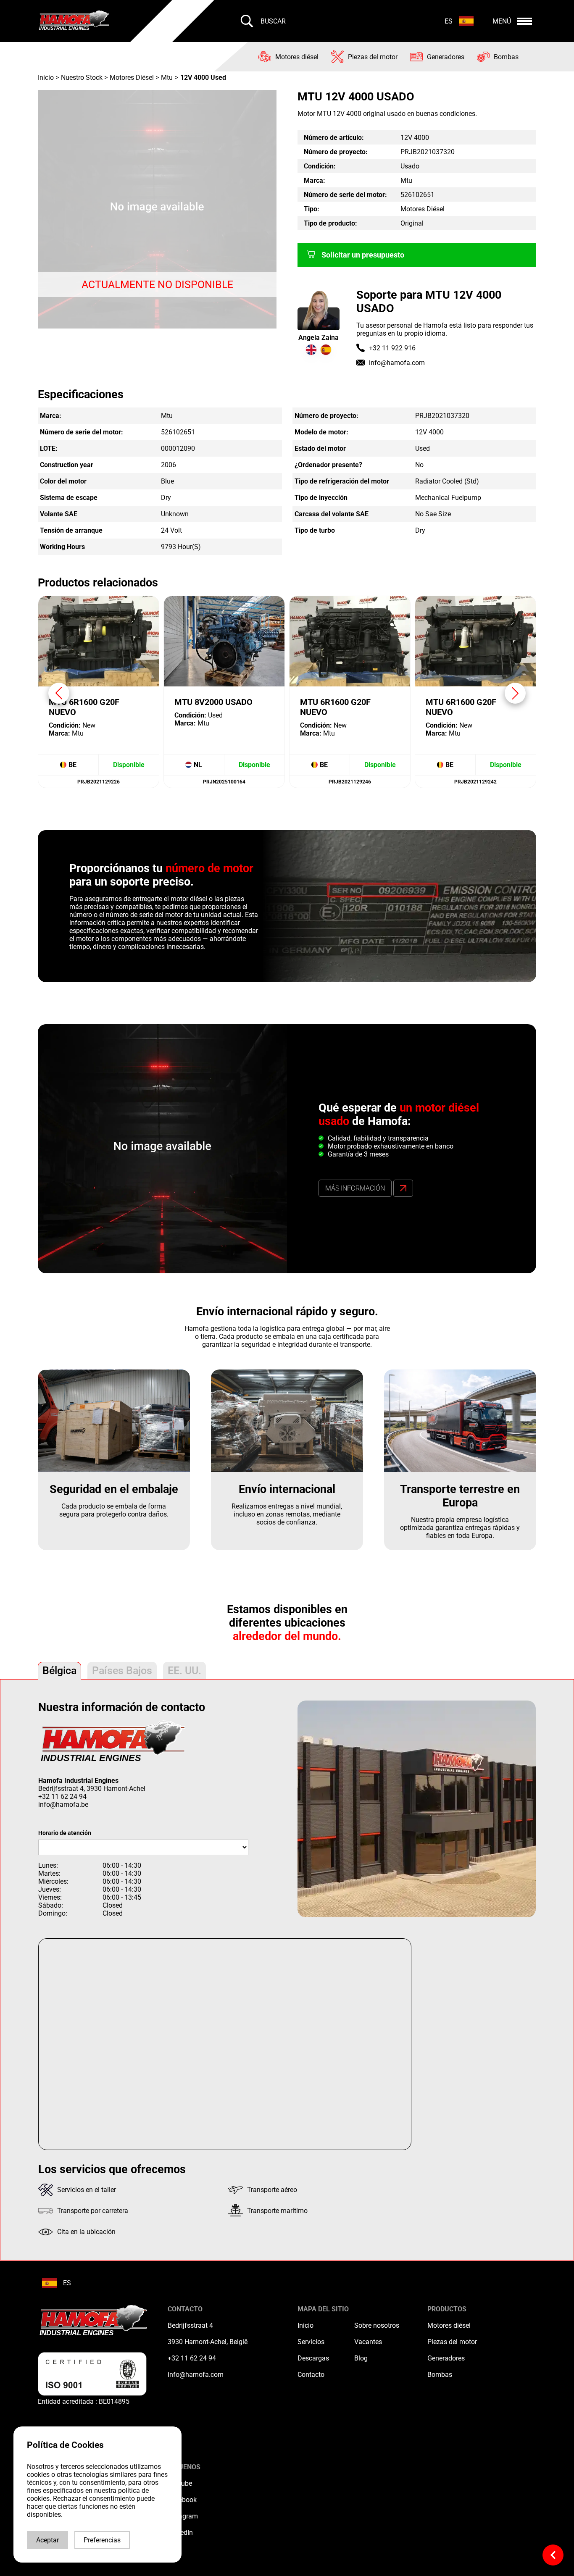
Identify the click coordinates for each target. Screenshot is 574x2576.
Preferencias (102, 2540)
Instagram (183, 2516)
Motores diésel (449, 2325)
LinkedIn (180, 2533)
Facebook (182, 2500)
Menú (502, 21)
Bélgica (59, 1670)
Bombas (440, 2375)
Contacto (311, 2375)
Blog (361, 2358)
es (449, 21)
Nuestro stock (82, 78)
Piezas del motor (452, 2342)
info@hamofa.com (397, 363)
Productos (447, 2309)
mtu (167, 78)
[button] (515, 693)
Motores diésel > (134, 78)
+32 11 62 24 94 (62, 1797)
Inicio (47, 78)
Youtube (180, 2483)
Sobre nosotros (377, 2325)
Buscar (273, 21)
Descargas (313, 2358)
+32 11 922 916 (392, 348)
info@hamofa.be (63, 1805)
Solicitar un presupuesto (363, 255)
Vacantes (368, 2342)
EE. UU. (184, 1670)
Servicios (311, 2342)
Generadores (446, 2358)
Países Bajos (122, 1670)
